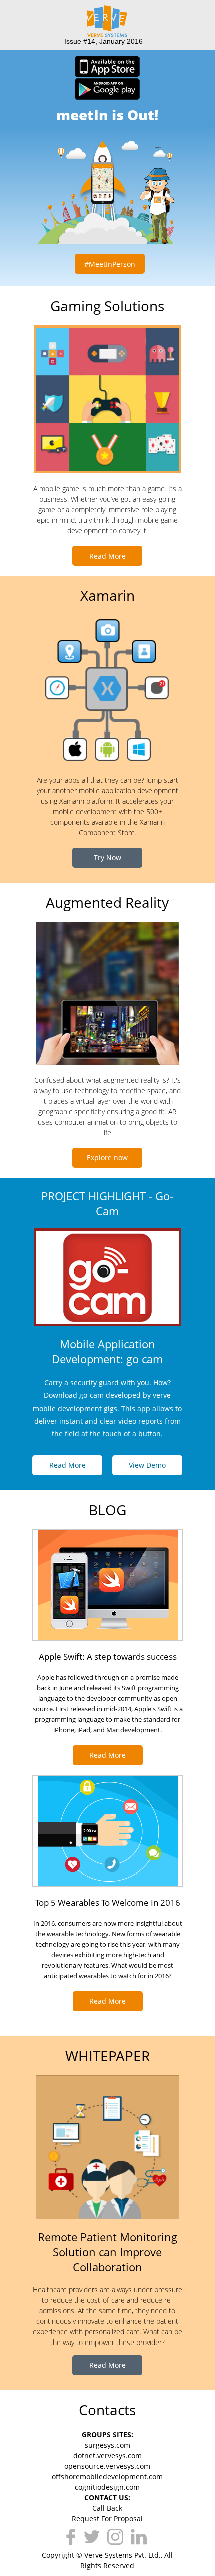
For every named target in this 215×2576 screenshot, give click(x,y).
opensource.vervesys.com (107, 2466)
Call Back (107, 2508)
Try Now (108, 858)
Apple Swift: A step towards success (108, 1656)
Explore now (107, 1158)
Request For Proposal (107, 2519)
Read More (108, 556)
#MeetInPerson (110, 264)
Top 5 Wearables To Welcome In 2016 (108, 1902)
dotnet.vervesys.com (108, 2455)
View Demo (147, 1465)
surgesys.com (108, 2445)
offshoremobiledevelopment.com (107, 2477)
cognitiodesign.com (107, 2487)
